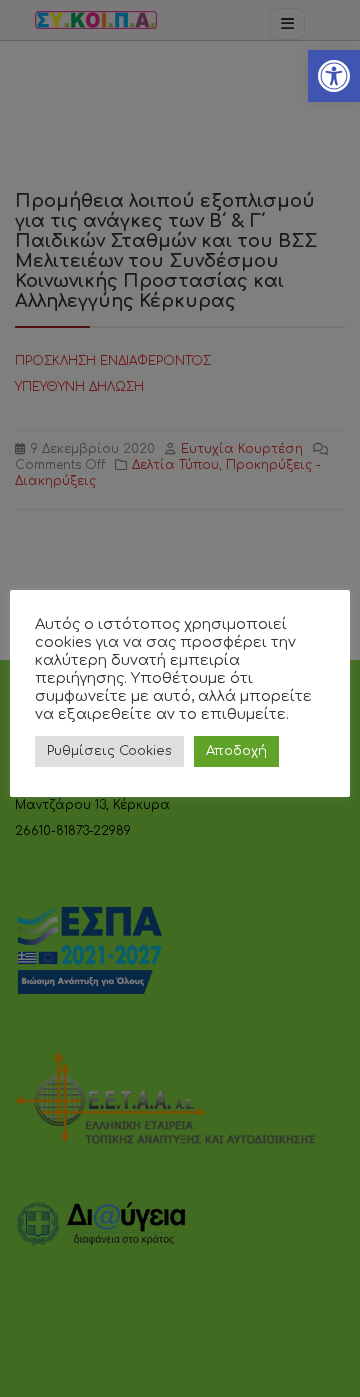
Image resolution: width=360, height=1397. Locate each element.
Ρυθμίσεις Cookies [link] (109, 751)
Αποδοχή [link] (236, 751)
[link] (334, 76)
